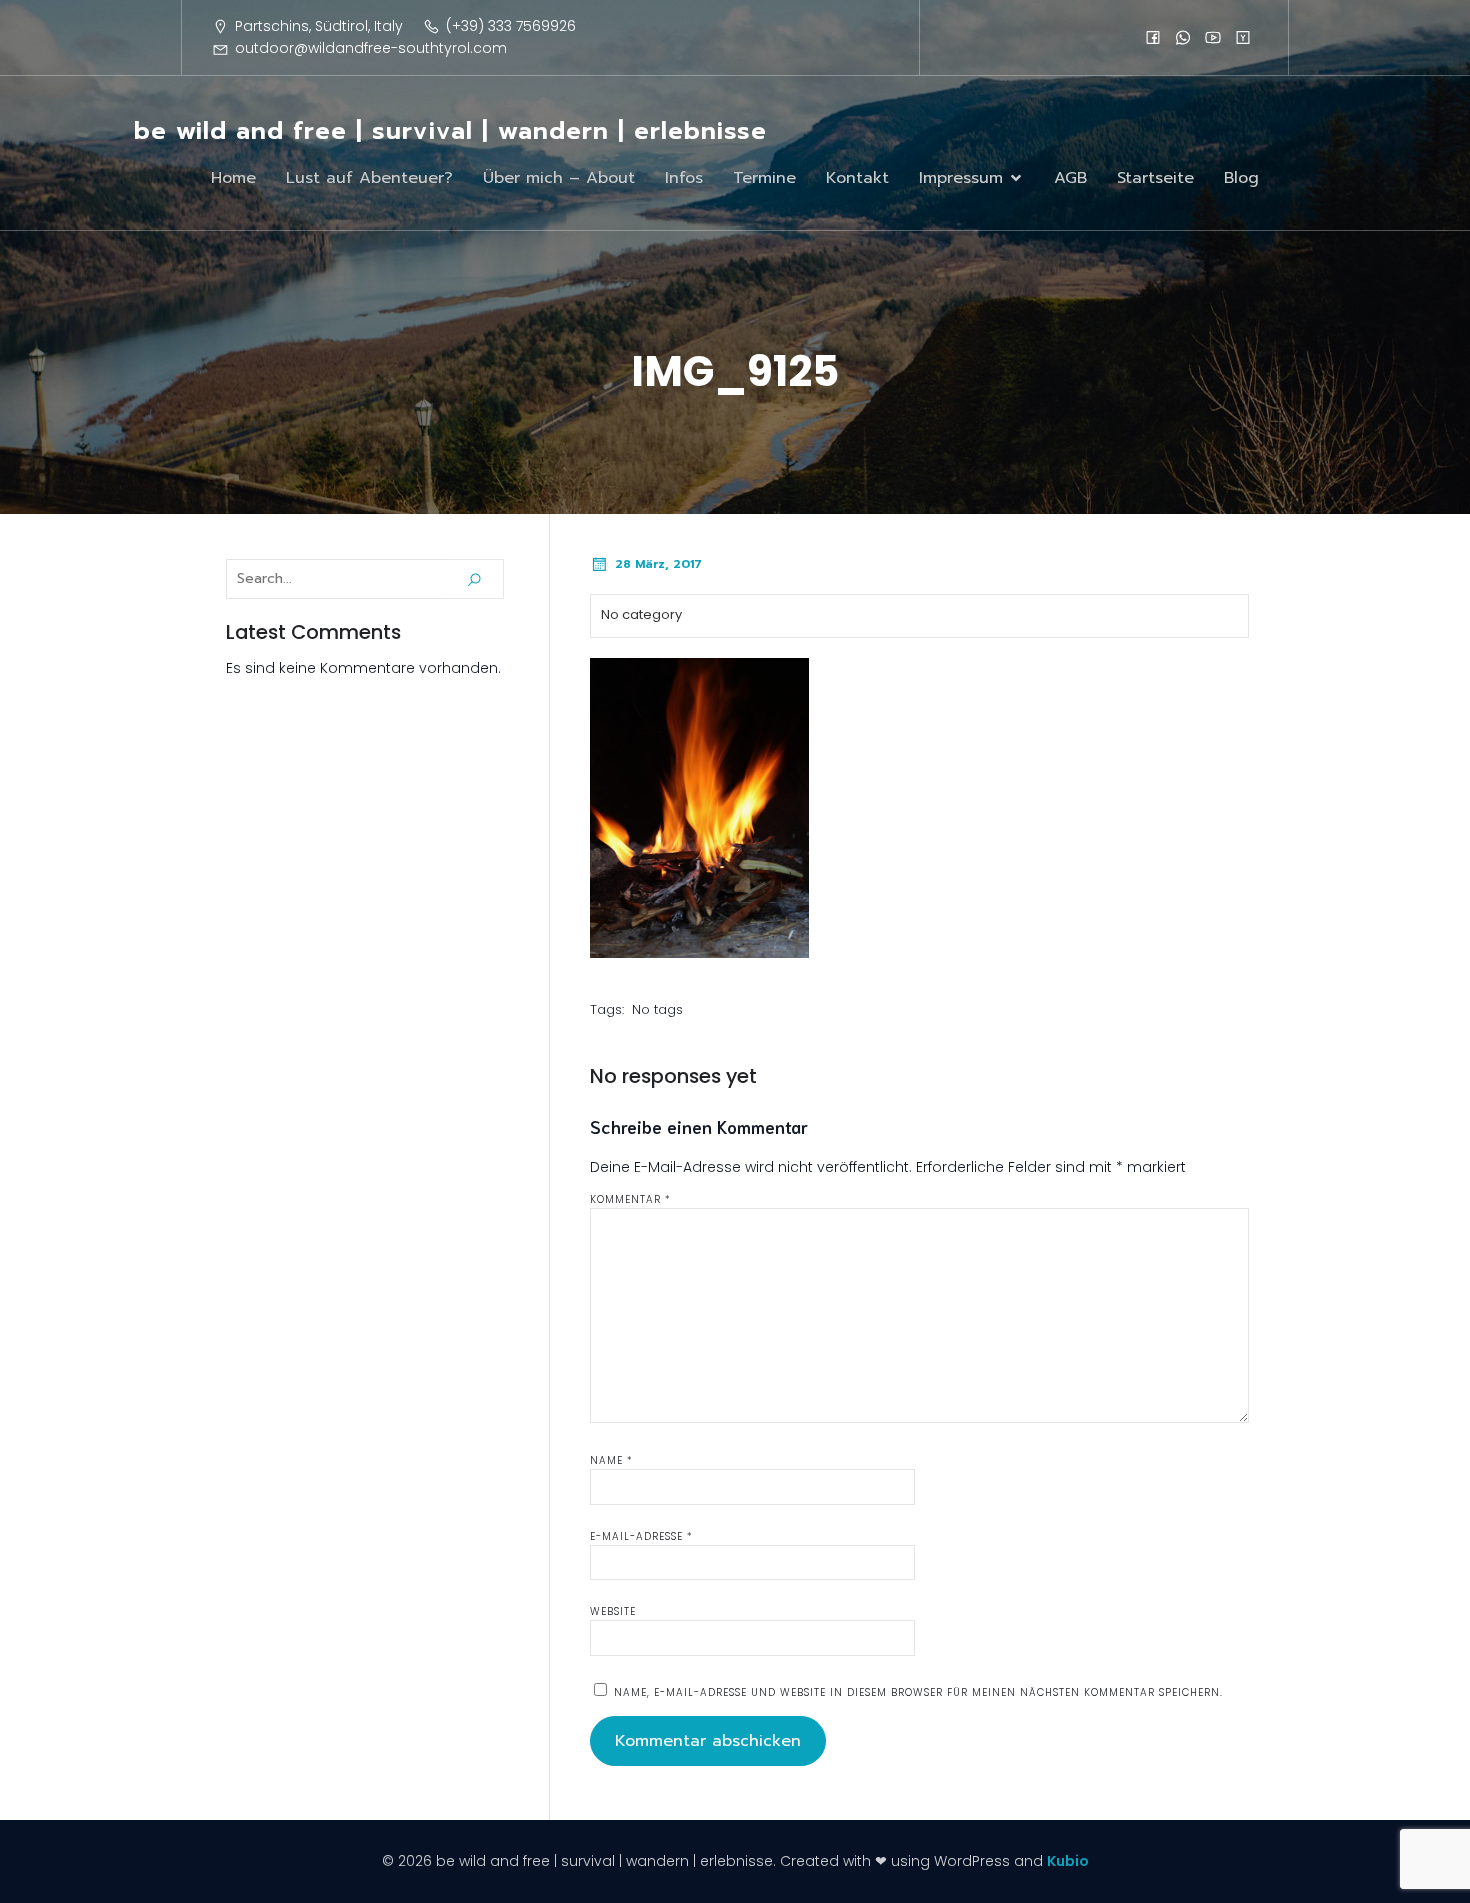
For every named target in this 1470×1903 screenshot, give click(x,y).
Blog (1241, 178)
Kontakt (857, 178)
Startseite (1155, 178)
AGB (1070, 178)
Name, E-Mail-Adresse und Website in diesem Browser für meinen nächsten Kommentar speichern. (918, 1692)
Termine (764, 178)
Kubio (1068, 1861)
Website (613, 1611)
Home (233, 178)
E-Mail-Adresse (641, 1536)
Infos (684, 178)
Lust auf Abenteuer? (369, 178)
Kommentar (630, 1199)
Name (611, 1460)
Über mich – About (559, 178)
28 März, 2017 (658, 564)
